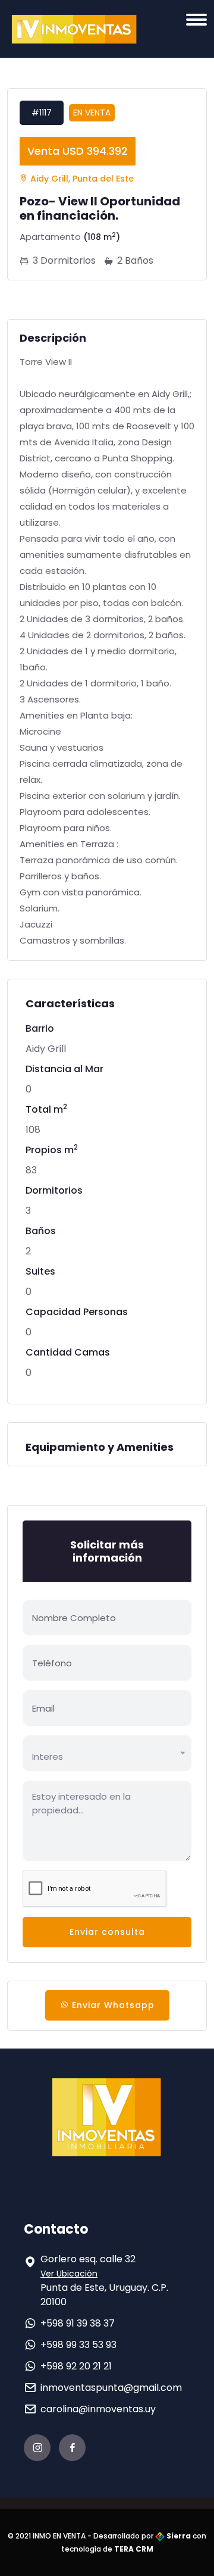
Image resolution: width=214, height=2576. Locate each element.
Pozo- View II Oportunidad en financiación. (100, 208)
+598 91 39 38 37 (78, 2323)
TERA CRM (134, 2549)
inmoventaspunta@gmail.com (111, 2388)
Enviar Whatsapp (112, 2005)
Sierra (178, 2536)
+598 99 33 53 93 (78, 2345)
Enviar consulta (107, 1932)
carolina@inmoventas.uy (98, 2409)
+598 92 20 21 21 (76, 2366)
